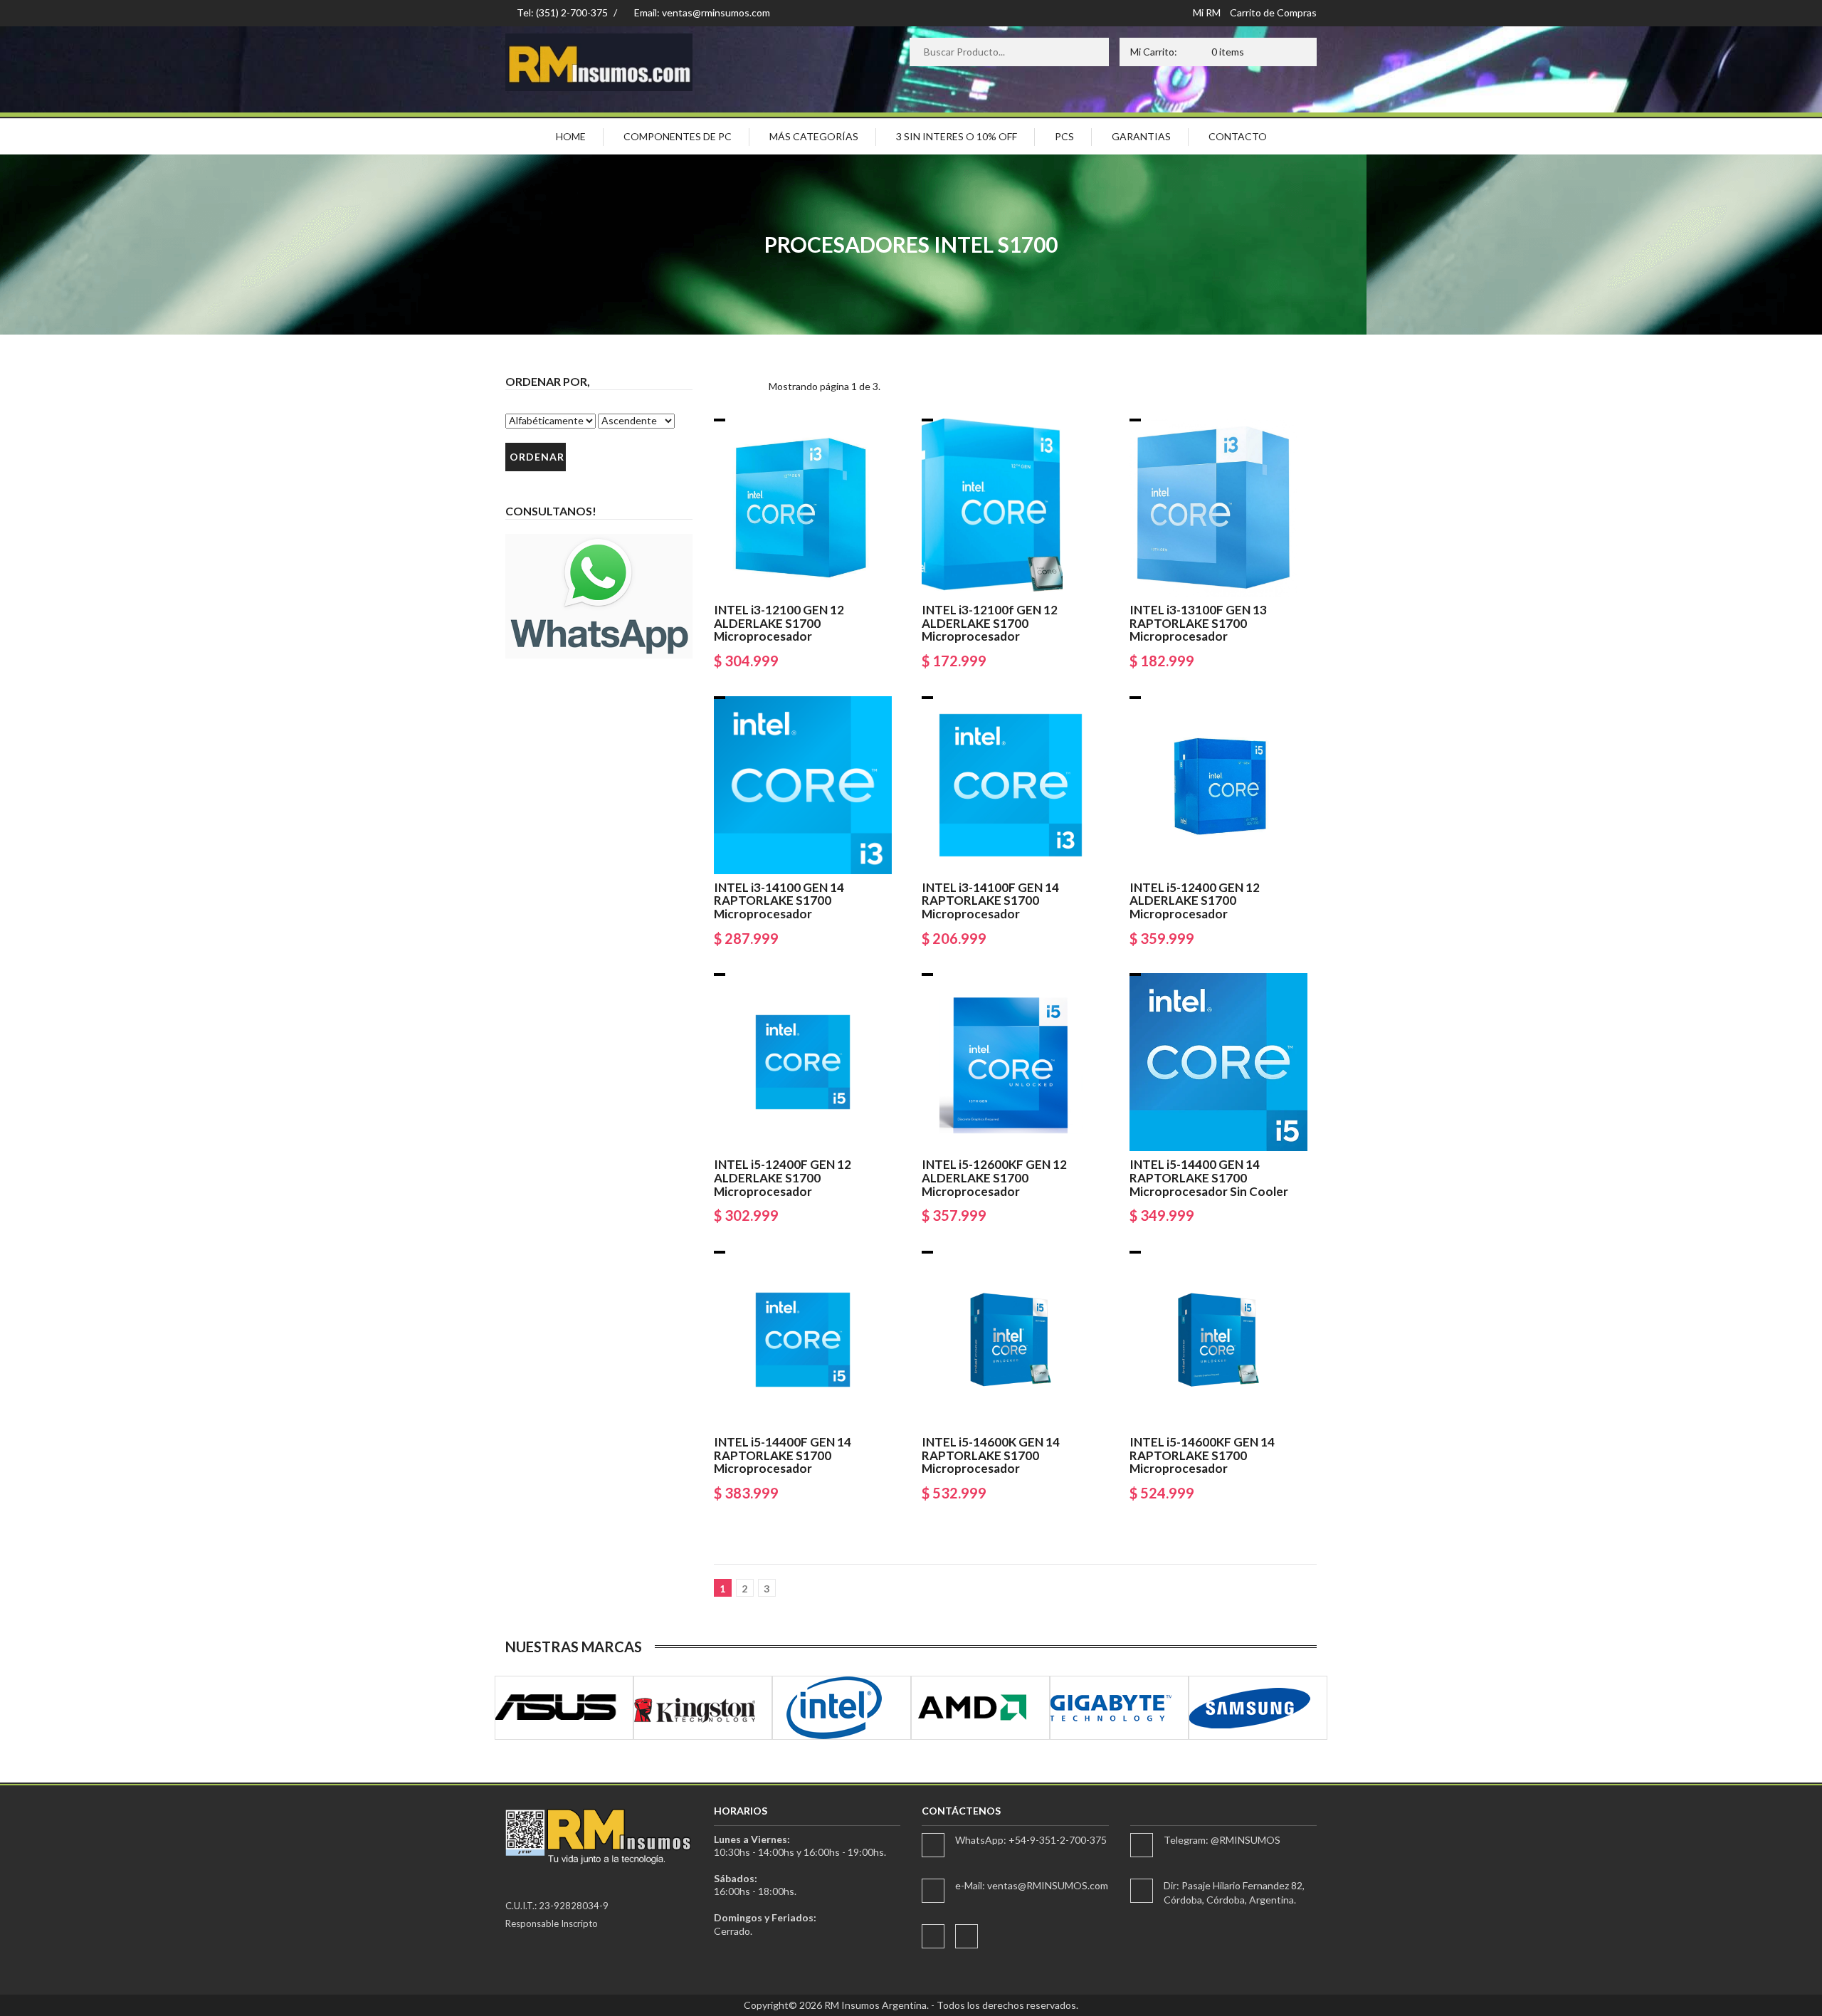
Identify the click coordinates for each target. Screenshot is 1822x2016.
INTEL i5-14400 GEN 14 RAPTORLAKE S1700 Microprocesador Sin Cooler (1209, 1177)
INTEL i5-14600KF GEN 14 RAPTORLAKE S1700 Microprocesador (1202, 1455)
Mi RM (1207, 12)
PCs (1064, 136)
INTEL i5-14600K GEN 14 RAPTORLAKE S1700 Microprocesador (991, 1455)
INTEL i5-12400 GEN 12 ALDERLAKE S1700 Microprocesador (1195, 901)
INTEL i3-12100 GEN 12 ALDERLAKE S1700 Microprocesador (779, 623)
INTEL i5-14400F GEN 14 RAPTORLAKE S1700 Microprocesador (783, 1455)
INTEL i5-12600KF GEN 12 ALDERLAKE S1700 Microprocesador (994, 1177)
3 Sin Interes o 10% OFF (957, 136)
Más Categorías (814, 136)
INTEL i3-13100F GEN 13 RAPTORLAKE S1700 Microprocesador (1198, 623)
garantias (1141, 136)
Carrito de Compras (1273, 12)
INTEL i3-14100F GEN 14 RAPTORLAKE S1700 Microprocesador (990, 901)
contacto (1238, 136)
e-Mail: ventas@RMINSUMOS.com (1032, 1885)
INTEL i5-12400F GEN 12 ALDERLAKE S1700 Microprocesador (783, 1177)
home (571, 136)
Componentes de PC (678, 136)
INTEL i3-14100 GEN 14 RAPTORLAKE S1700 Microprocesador (779, 901)
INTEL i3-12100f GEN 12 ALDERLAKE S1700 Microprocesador (990, 623)
